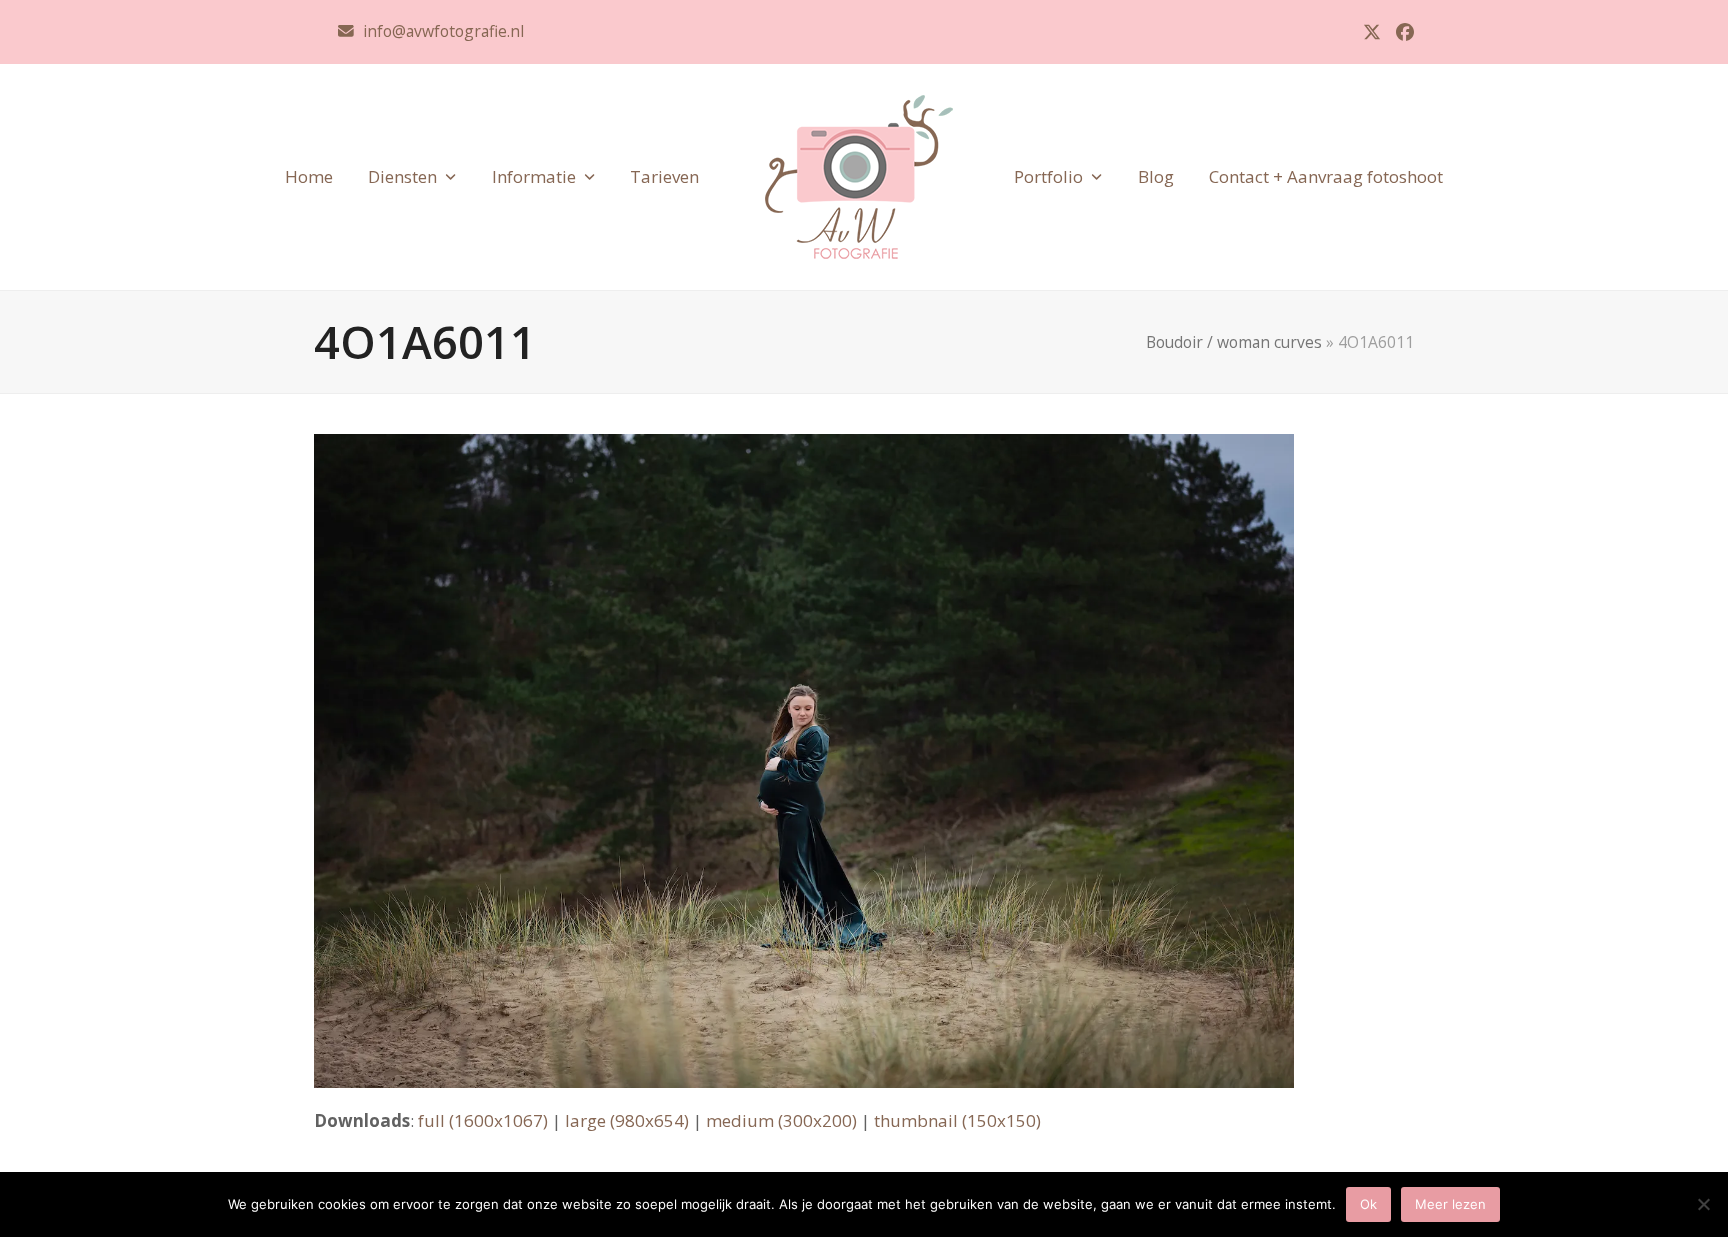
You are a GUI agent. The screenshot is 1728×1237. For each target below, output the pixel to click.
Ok (1368, 1204)
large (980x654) (627, 1120)
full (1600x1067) (483, 1120)
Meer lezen (1450, 1204)
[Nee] (1703, 1204)
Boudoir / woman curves (1234, 342)
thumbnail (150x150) (957, 1120)
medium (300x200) (781, 1120)
